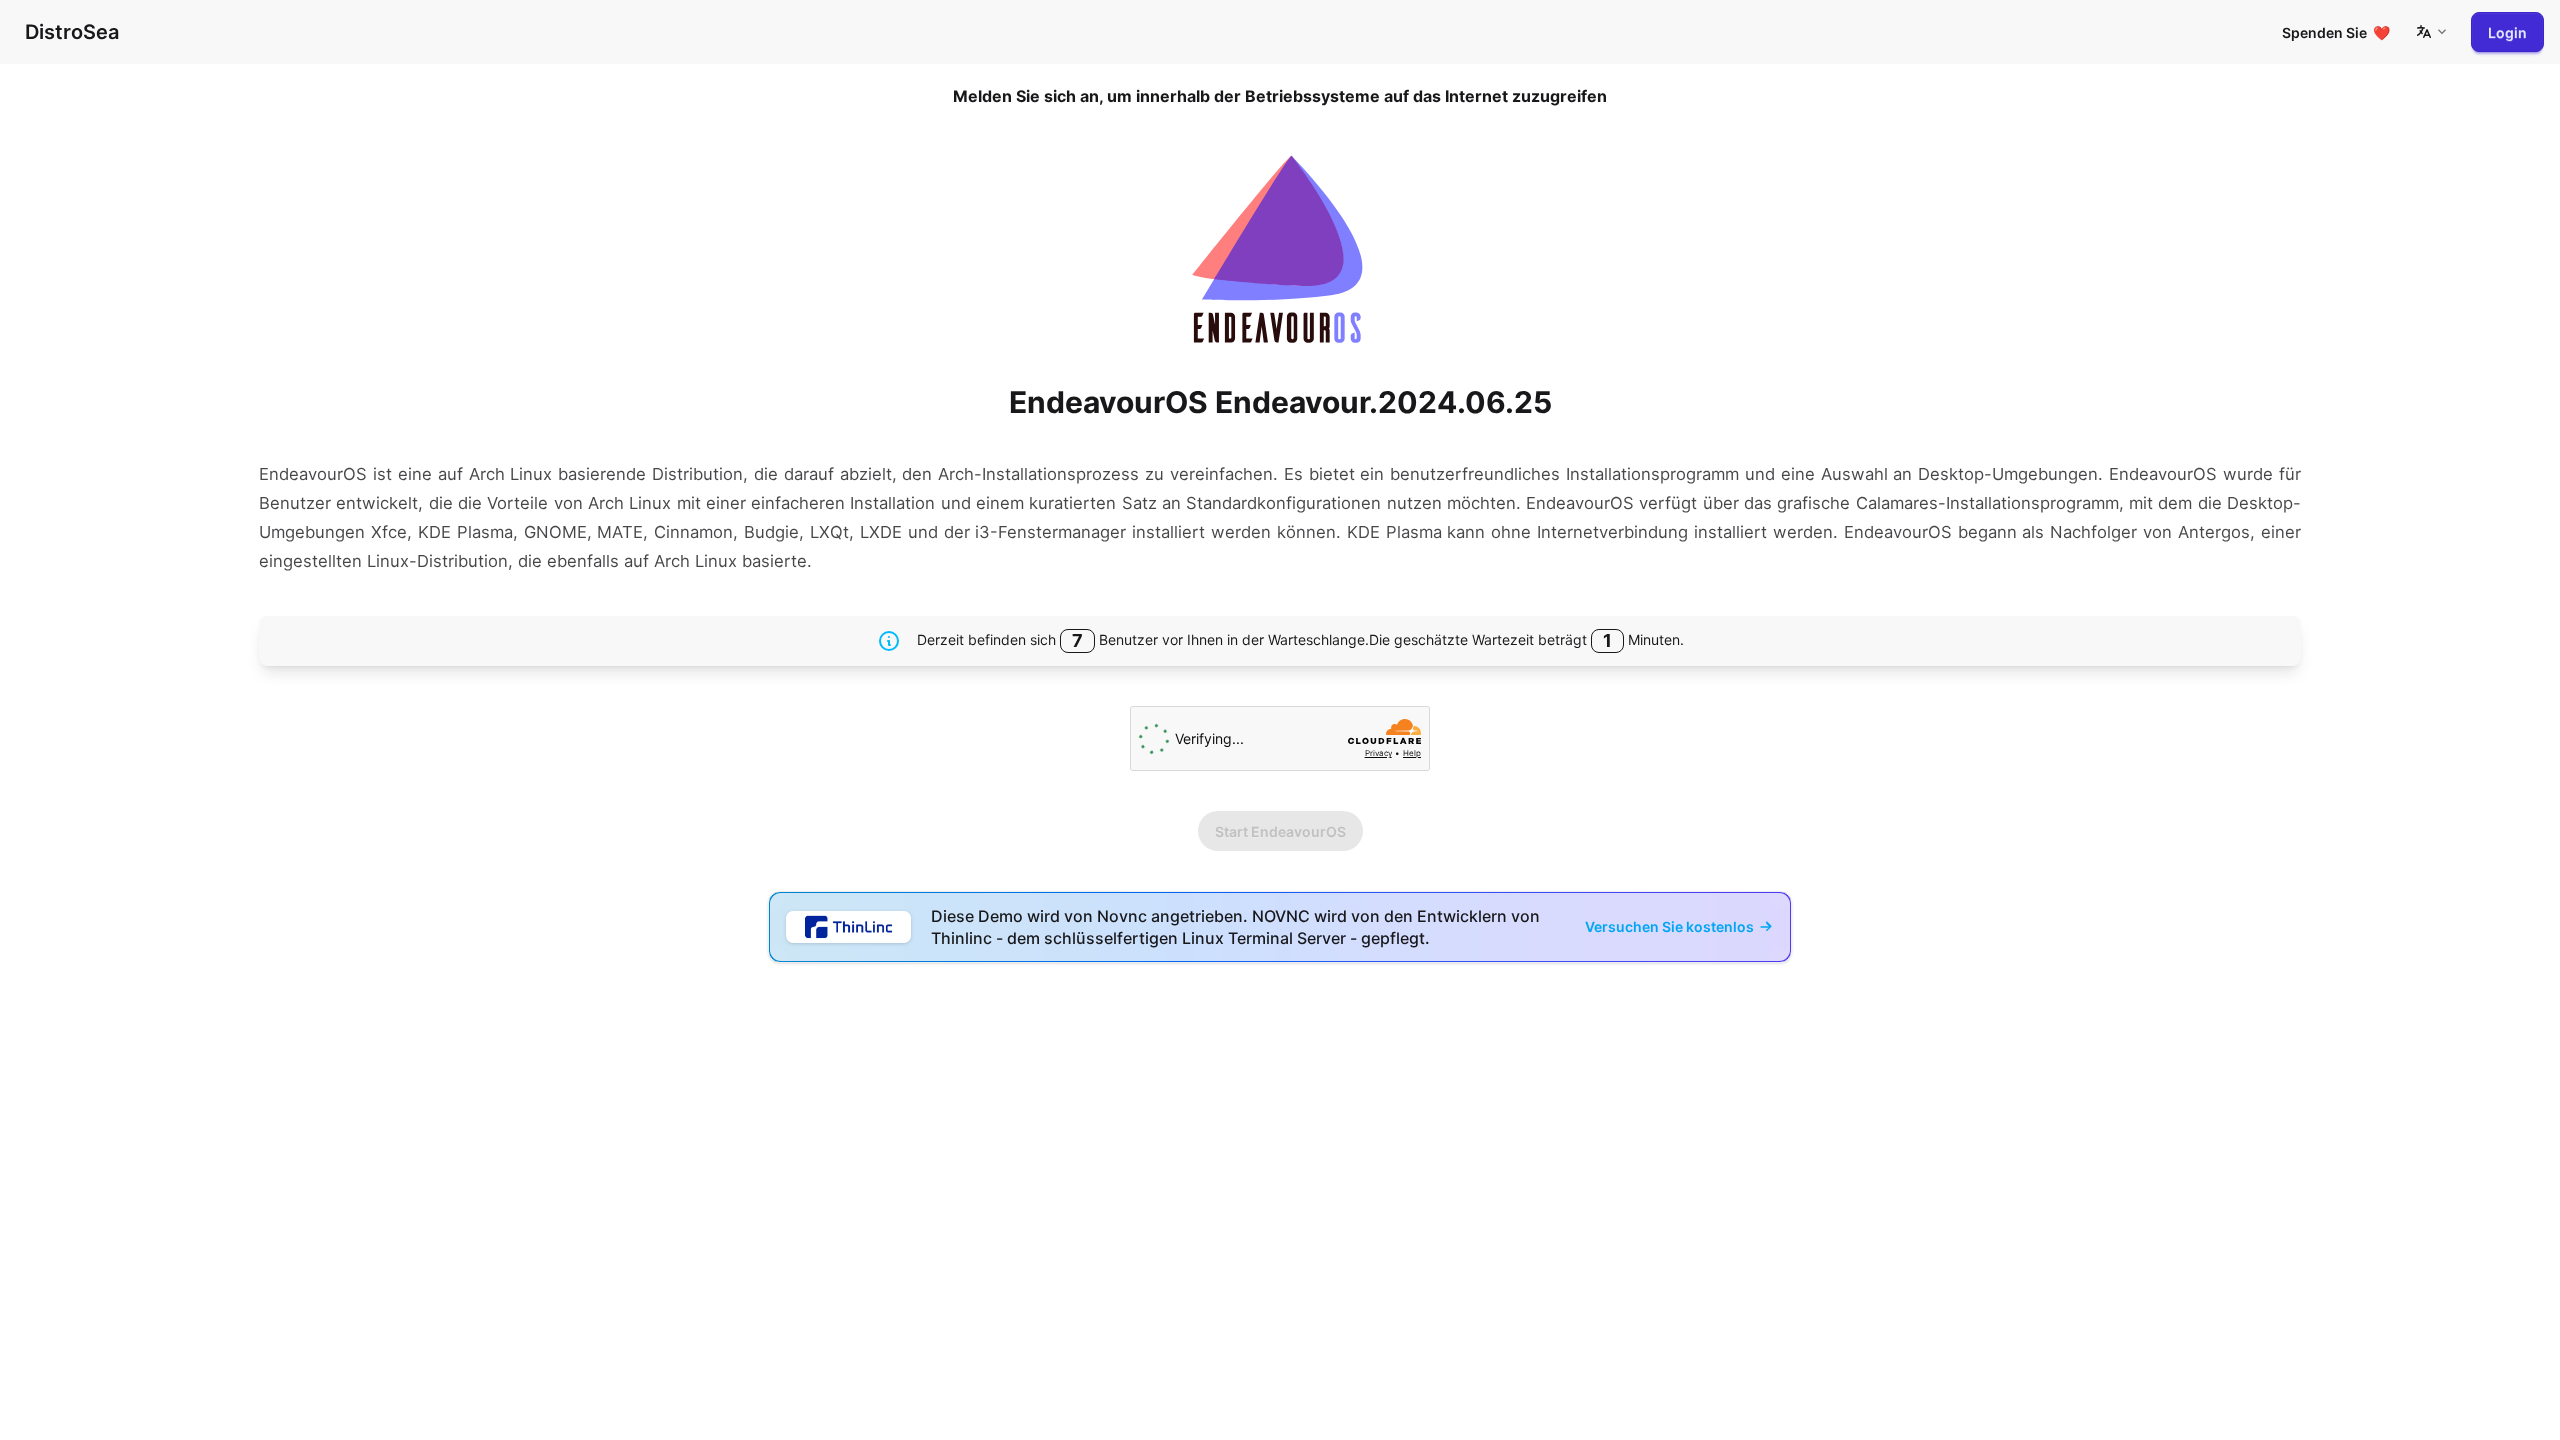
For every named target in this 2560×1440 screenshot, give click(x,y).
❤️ (2336, 32)
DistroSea (72, 32)
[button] (2431, 32)
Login (2507, 32)
